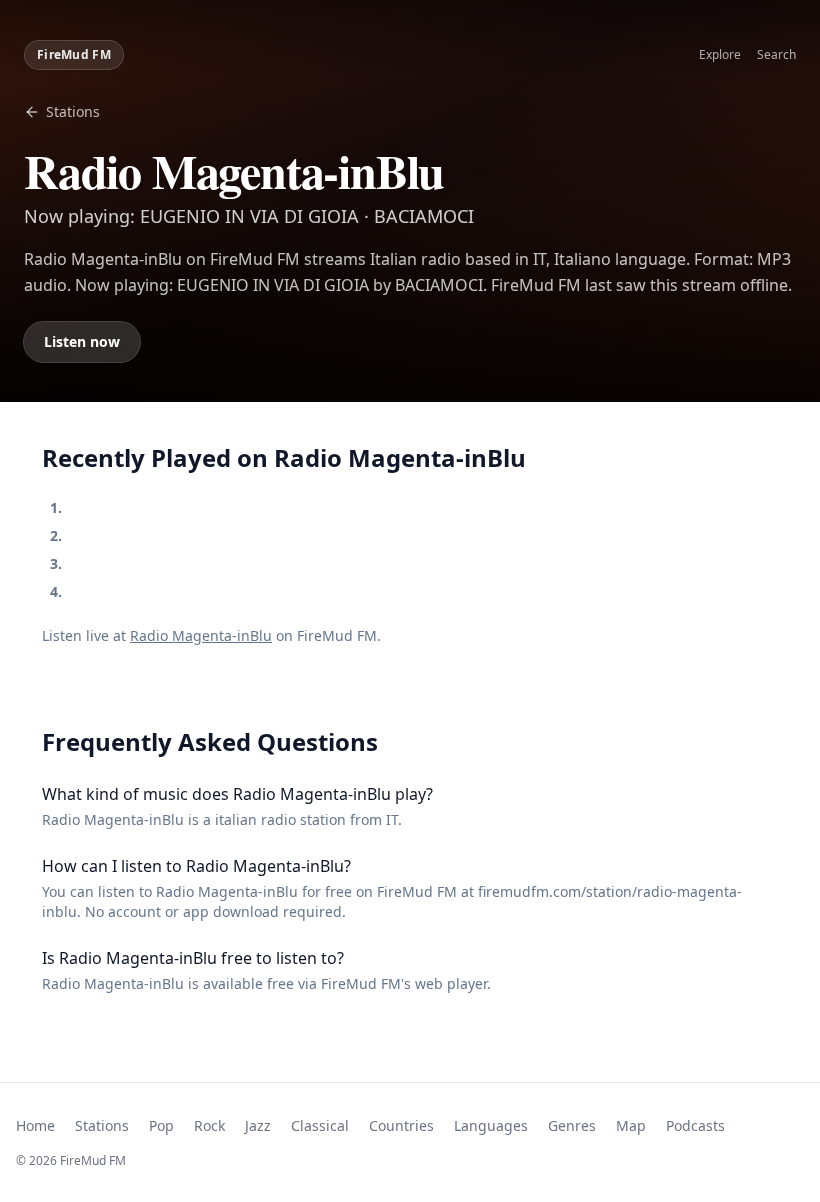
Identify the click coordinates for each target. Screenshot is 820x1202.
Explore (720, 55)
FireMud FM (74, 54)
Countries (401, 1125)
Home (35, 1125)
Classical (320, 1125)
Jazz (258, 1125)
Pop (161, 1125)
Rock (209, 1125)
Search (776, 55)
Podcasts (695, 1125)
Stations (73, 111)
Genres (572, 1125)
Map (631, 1125)
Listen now (82, 341)
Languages (491, 1125)
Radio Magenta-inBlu (201, 635)
